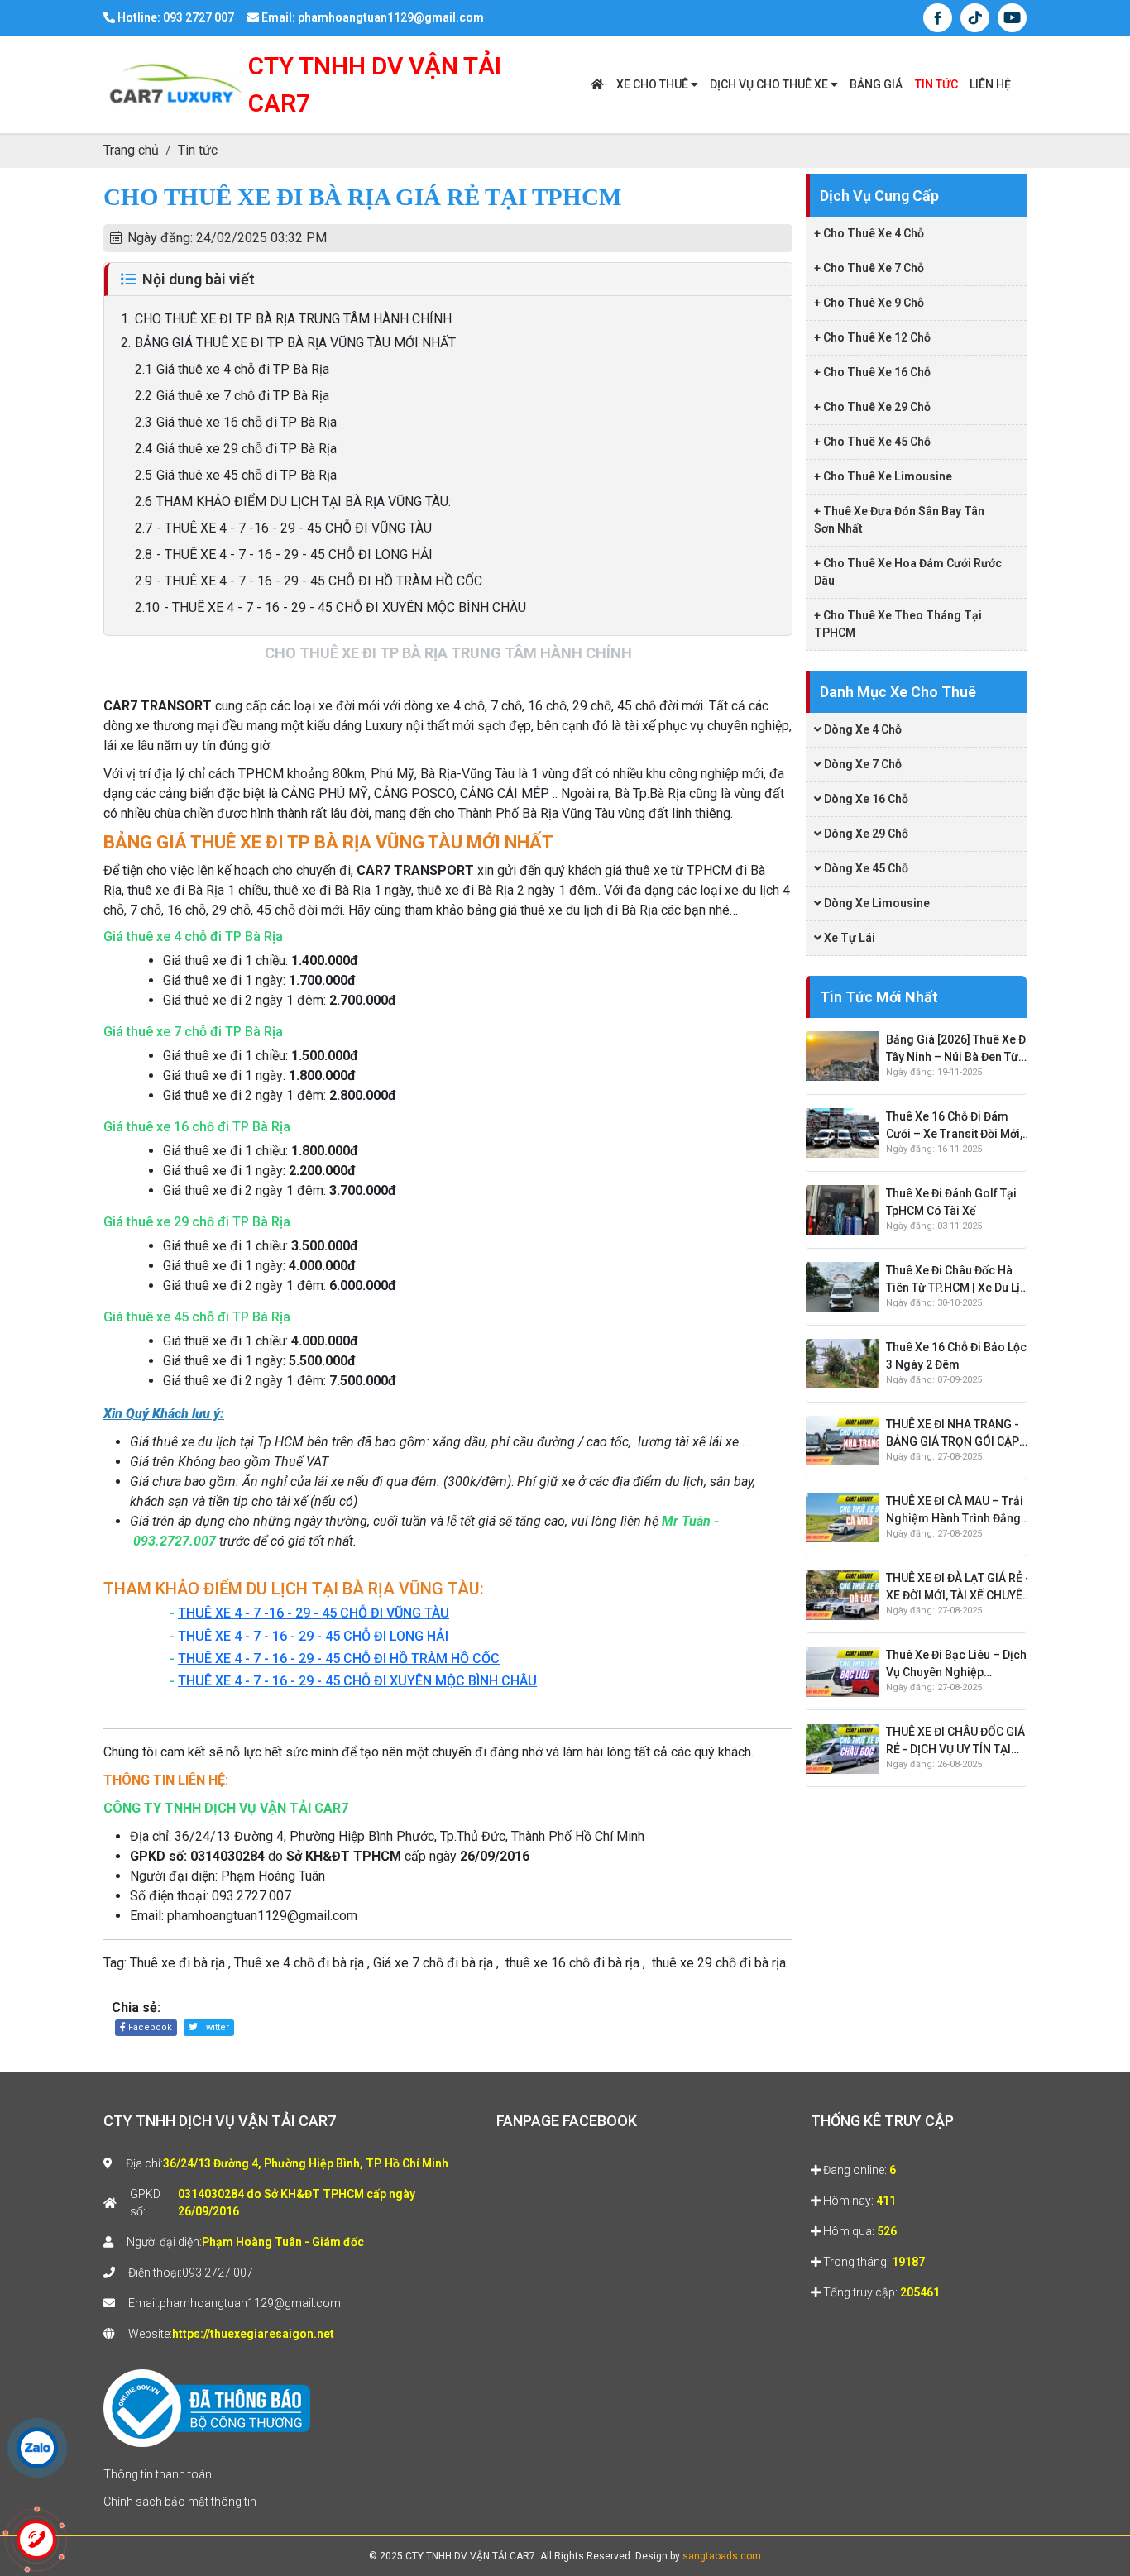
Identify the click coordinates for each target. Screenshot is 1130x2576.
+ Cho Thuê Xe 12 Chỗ (872, 337)
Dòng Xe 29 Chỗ (865, 834)
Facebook (149, 2027)
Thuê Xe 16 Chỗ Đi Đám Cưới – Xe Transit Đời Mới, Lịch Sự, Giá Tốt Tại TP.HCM (958, 1126)
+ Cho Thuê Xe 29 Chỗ (872, 407)
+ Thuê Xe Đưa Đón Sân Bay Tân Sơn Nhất (899, 520)
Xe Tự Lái (848, 938)
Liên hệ (990, 84)
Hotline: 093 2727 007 (175, 17)
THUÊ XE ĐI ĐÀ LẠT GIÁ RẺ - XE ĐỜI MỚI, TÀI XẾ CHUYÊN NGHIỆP (958, 1588)
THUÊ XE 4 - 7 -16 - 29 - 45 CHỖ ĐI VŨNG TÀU (314, 1613)
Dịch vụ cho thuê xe (770, 84)
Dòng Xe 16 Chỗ (865, 799)
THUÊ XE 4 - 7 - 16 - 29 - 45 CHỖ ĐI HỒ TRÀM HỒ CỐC (339, 1658)
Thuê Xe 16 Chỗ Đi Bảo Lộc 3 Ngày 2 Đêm (956, 1356)
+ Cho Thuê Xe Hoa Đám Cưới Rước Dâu (908, 572)
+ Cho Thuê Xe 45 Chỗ (872, 442)
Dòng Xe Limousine (876, 903)
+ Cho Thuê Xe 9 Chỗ (869, 303)
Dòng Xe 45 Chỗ (865, 868)
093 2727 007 (218, 2273)
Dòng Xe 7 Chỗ (862, 764)
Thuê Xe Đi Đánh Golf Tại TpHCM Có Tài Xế (951, 1202)
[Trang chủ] (597, 85)
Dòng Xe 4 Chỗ (862, 729)
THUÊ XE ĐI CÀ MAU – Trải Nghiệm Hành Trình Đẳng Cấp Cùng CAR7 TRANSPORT (955, 1511)
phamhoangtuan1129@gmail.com (250, 2303)
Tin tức (936, 84)
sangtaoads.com (722, 2556)
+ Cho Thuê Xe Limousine (883, 476)
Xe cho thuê (654, 84)
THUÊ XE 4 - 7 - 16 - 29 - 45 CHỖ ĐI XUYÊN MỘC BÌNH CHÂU (357, 1681)
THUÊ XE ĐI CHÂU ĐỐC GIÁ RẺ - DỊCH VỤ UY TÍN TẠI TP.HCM (955, 1742)
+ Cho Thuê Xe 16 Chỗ (872, 372)
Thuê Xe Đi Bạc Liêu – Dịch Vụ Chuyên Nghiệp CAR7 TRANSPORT (956, 1666)
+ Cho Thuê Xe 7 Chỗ (869, 268)
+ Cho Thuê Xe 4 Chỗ (869, 233)
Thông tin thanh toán (158, 2474)
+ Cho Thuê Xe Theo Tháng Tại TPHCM (898, 624)
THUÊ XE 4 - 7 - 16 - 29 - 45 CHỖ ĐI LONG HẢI (313, 1636)
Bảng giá (876, 84)
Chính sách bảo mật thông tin (180, 2502)
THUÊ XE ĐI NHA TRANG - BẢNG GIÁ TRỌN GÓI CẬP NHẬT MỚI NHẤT (953, 1434)
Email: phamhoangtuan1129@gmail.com (371, 17)
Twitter (213, 2027)
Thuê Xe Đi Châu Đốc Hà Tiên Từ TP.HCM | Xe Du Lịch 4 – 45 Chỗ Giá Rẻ (960, 1280)
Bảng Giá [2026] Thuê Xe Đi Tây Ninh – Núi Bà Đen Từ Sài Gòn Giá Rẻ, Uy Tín (958, 1049)
